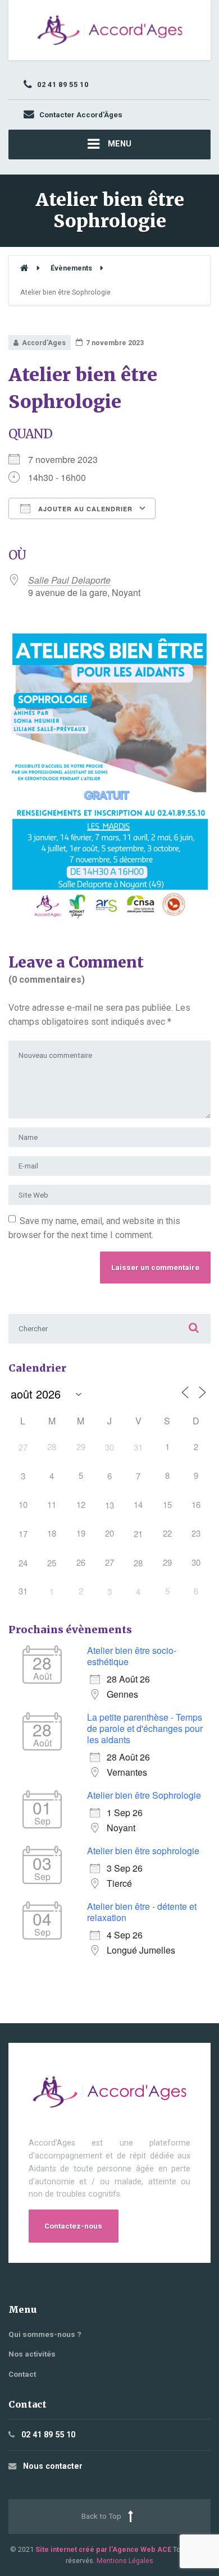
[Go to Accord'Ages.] (24, 268)
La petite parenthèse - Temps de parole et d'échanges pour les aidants (145, 1728)
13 (109, 1505)
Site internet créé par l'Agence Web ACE (103, 2549)
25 (52, 1563)
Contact (22, 2374)
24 (23, 1563)
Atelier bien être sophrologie (143, 1851)
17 (23, 1534)
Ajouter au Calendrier (84, 509)
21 (138, 1534)
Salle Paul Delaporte (69, 580)
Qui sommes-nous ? (45, 2334)
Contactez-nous (73, 2226)
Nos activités (32, 2354)
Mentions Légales (125, 2561)
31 (138, 1447)
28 (138, 1563)
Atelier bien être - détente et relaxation (142, 1912)
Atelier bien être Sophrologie (144, 1795)
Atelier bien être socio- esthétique (132, 1656)
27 (23, 1447)
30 (109, 1447)
